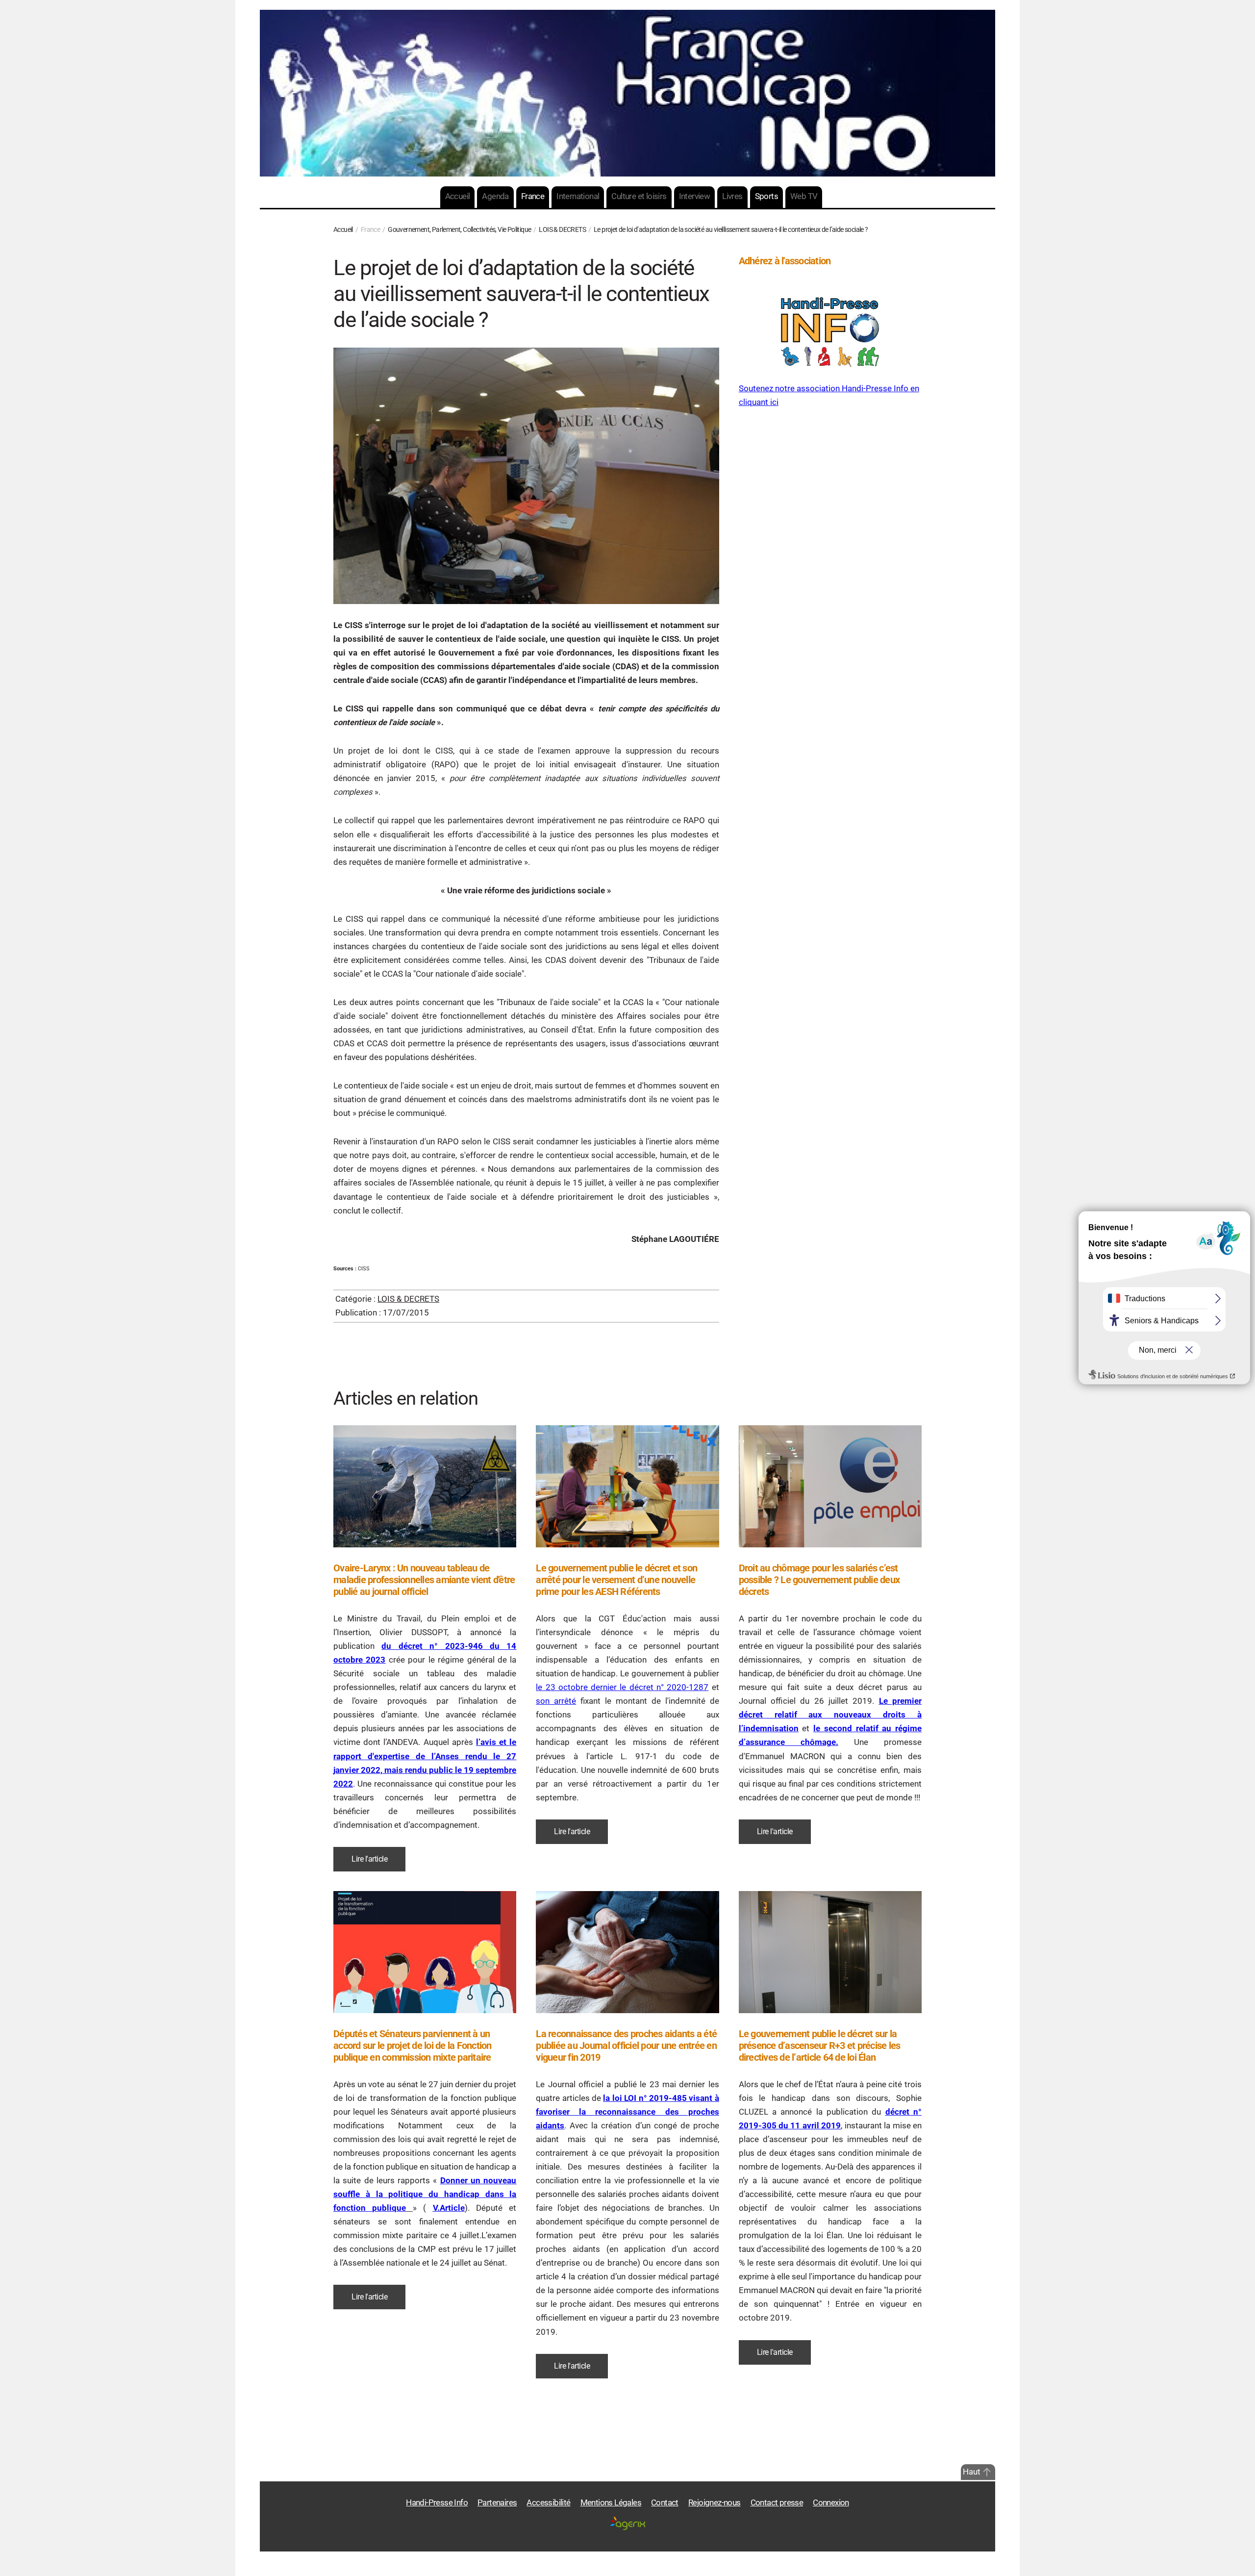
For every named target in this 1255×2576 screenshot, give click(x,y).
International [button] (578, 196)
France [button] (533, 196)
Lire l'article (369, 1859)
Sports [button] (766, 196)
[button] (987, 2472)
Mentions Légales (611, 2503)
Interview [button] (695, 196)
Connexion (831, 2503)
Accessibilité (548, 2503)
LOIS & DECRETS (408, 1299)
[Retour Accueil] (627, 93)
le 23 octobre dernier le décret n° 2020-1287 (622, 1687)
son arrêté (556, 1701)
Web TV (804, 196)
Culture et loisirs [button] (639, 196)
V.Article (449, 2208)
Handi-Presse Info (437, 2503)
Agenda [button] (495, 196)
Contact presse (777, 2503)
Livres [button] (732, 196)
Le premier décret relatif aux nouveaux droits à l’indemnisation (830, 1715)
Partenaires (497, 2503)
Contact (665, 2503)
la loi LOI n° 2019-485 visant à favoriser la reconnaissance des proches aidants (627, 2112)
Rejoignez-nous (715, 2503)
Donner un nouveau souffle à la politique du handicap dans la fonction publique (425, 2194)
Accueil (458, 196)
